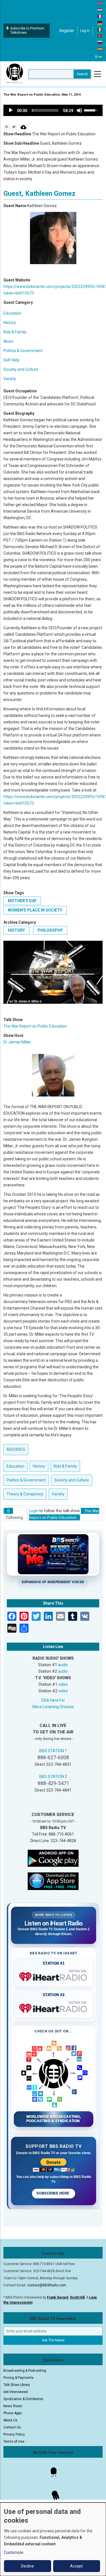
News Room (13, 2406)
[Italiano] (100, 29)
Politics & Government (23, 351)
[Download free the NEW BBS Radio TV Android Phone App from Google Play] (53, 1858)
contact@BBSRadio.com (47, 2285)
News (8, 341)
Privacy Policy (14, 2434)
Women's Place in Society (35, 910)
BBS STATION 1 (53, 1751)
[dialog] (53, 2539)
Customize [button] (14, 2552)
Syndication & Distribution (23, 2399)
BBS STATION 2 (53, 1777)
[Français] (100, 16)
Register (67, 31)
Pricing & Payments (19, 2378)
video (63, 1684)
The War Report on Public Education (35, 1026)
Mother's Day (22, 901)
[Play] (11, 110)
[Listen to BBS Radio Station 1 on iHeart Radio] (54, 1976)
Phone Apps (13, 2413)
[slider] (45, 110)
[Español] (100, 49)
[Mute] (79, 110)
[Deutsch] (100, 23)
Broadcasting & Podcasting (25, 2371)
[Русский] (100, 42)
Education (12, 313)
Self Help (11, 360)
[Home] (15, 74)
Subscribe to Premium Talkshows (27, 30)
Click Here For (53, 1700)
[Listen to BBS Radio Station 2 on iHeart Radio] (54, 2007)
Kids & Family (15, 332)
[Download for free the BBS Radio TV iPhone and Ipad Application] (53, 1881)
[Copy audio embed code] (7, 127)
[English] (100, 3)
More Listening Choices (53, 1707)
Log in (85, 31)
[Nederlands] (100, 10)
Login (34, 1511)
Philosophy (50, 930)
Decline (27, 2566)
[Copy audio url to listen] (14, 127)
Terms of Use (14, 2442)
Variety (10, 379)
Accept (76, 2566)
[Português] (100, 36)
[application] (53, 110)
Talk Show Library (17, 2385)
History (10, 323)
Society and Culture (21, 369)
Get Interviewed (16, 2392)
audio (63, 1665)
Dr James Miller (17, 1042)
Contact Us (12, 2427)
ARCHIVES (16, 1449)
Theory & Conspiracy (25, 1494)
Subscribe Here (53, 2193)
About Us (10, 2420)
